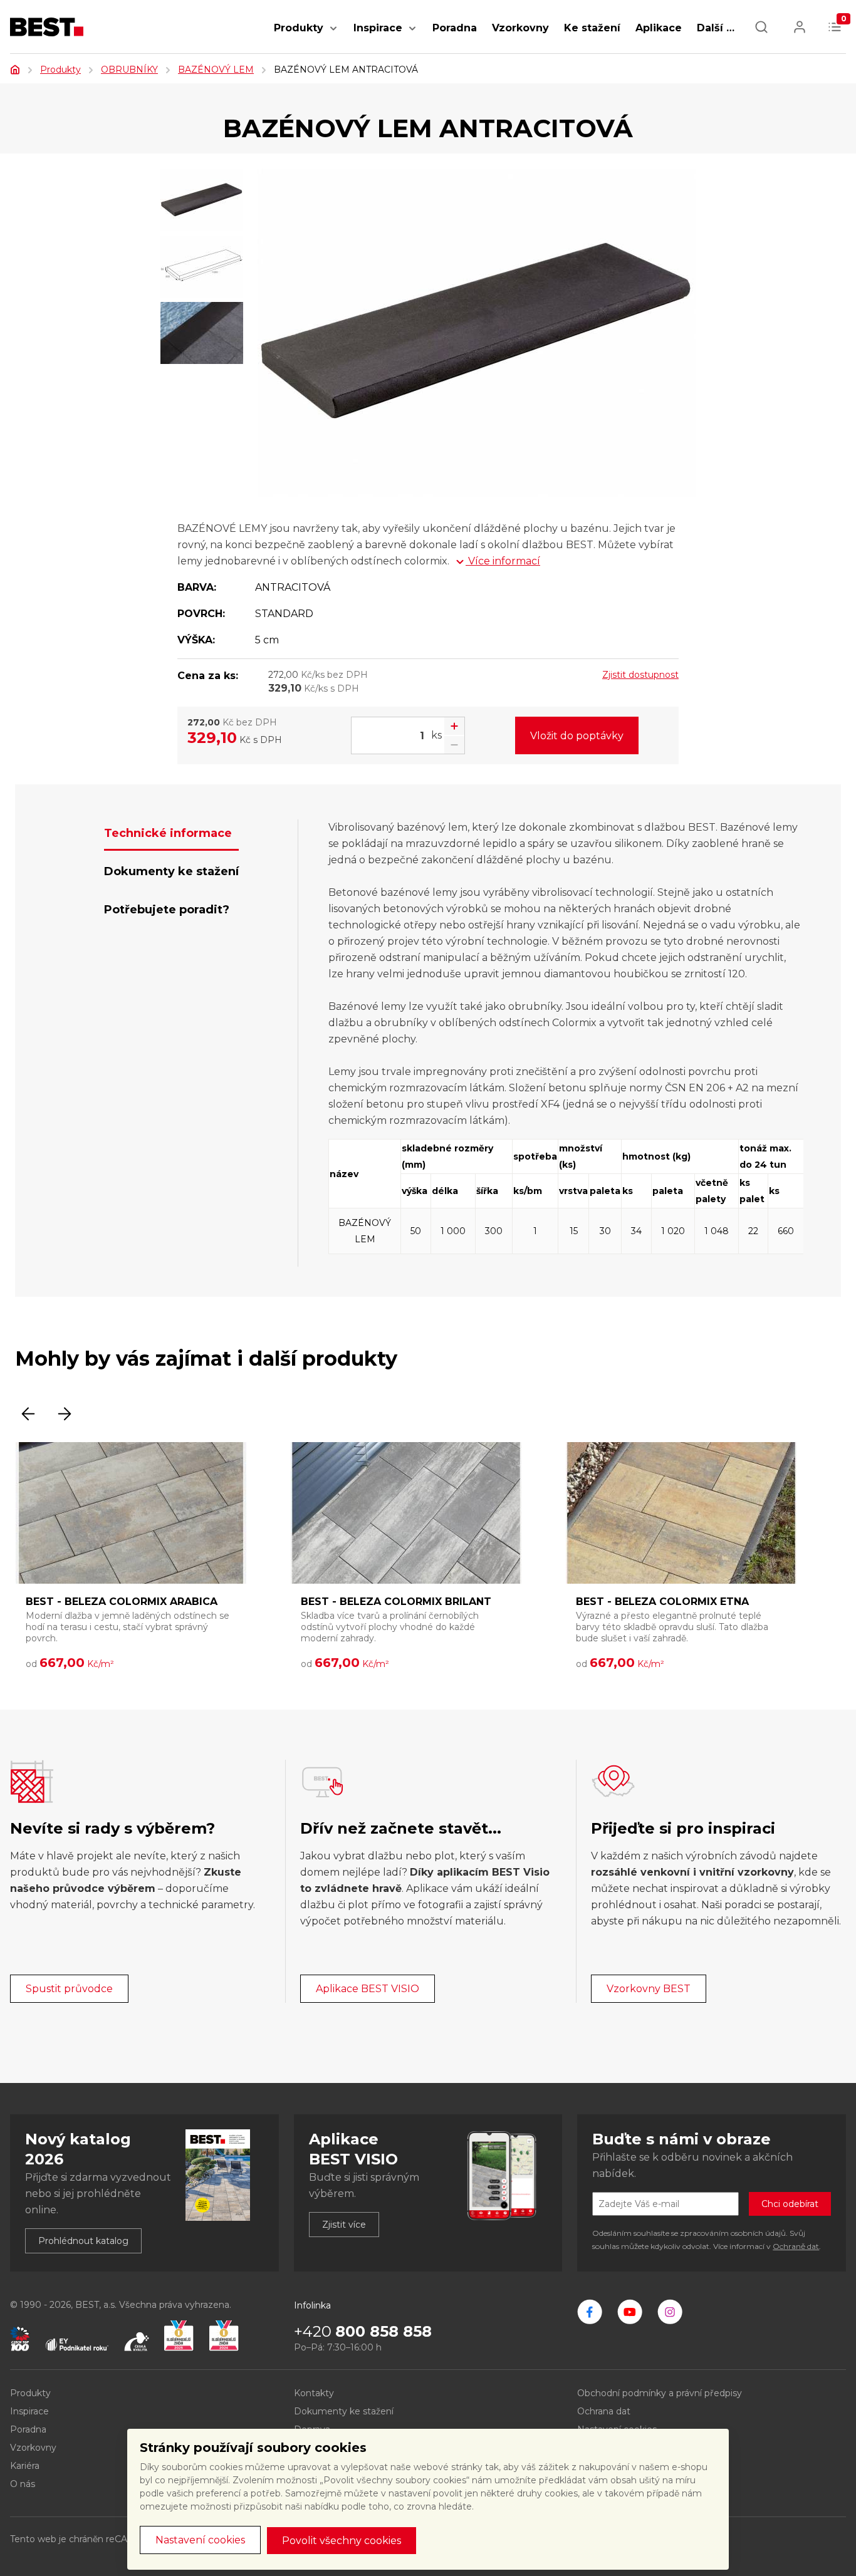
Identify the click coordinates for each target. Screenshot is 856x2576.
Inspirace (378, 28)
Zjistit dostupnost (640, 675)
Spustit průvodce (69, 1989)
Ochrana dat (604, 2411)
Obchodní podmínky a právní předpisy (660, 2393)
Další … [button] (716, 28)
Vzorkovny (520, 28)
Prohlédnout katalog (83, 2241)
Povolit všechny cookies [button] (342, 2541)
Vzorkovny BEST (649, 1989)
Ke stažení (592, 28)
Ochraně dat (796, 2246)
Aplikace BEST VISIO (368, 1989)
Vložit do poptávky (577, 736)
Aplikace (659, 28)
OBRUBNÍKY (129, 70)
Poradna (455, 28)
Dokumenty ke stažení (344, 2411)
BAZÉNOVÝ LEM (216, 70)
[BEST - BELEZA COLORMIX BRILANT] (406, 1513)
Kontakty (314, 2393)
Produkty (299, 28)
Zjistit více (344, 2225)
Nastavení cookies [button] (200, 2540)
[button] (333, 35)
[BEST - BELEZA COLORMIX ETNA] (681, 1513)
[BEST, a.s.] (590, 2312)
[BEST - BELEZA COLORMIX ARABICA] (131, 1513)
